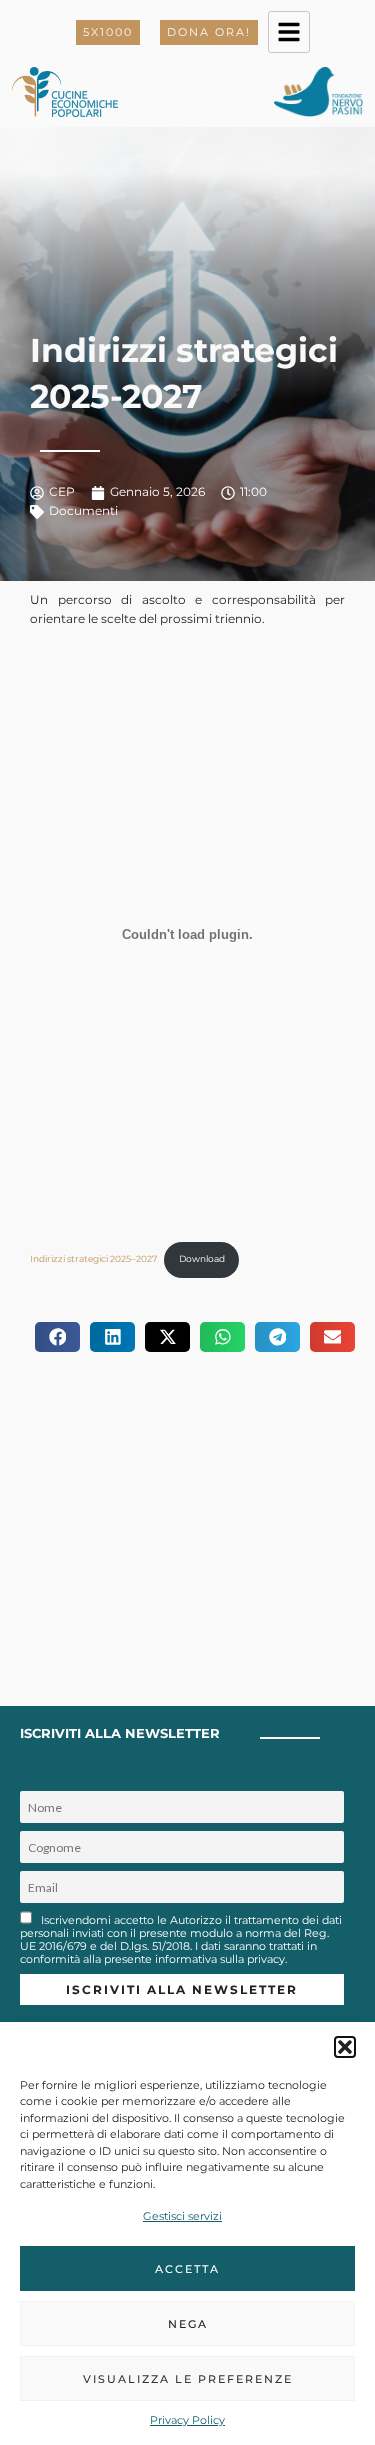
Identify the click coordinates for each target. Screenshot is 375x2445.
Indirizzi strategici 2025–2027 (93, 1258)
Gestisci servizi (182, 2216)
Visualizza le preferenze (188, 2379)
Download (202, 1258)
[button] (345, 2047)
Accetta (187, 2269)
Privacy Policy (187, 2420)
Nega (188, 2324)
